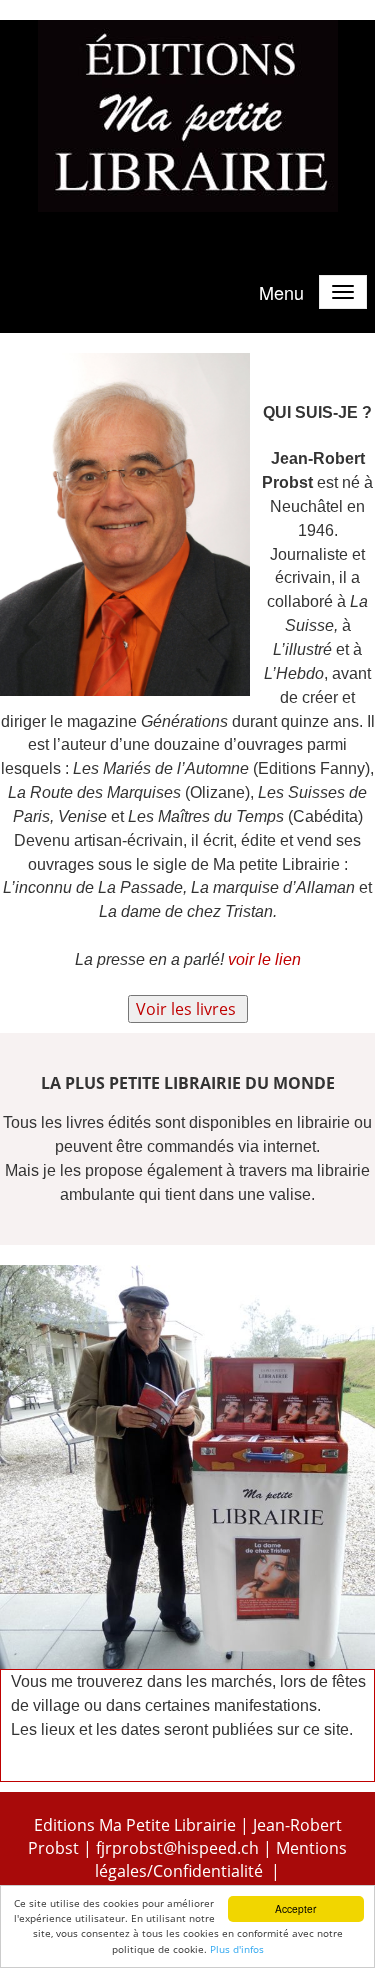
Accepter (295, 1908)
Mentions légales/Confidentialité (221, 1859)
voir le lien (264, 959)
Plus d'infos (237, 1949)
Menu (281, 292)
